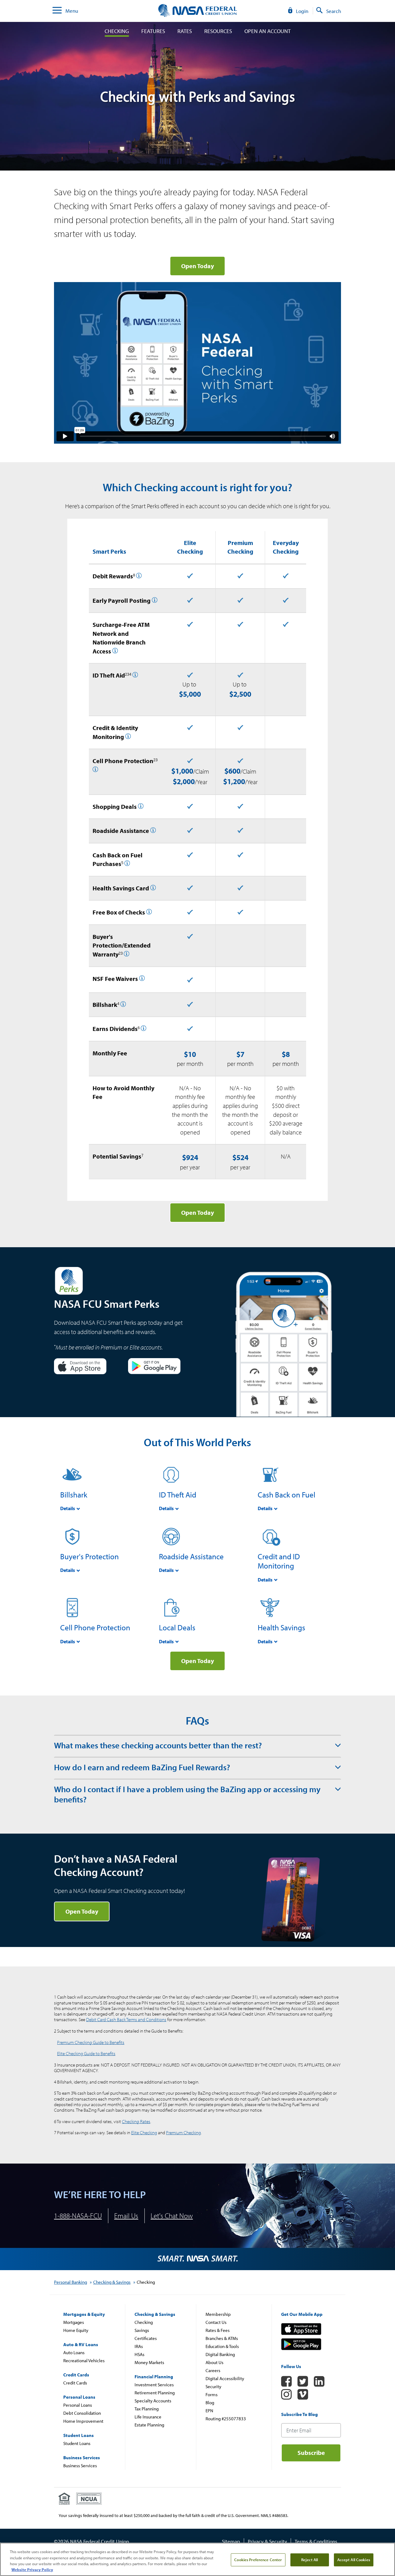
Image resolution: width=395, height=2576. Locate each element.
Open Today (197, 1212)
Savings (142, 2330)
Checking (117, 31)
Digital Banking (220, 2354)
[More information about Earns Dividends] (143, 1029)
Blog (210, 2403)
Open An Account (268, 31)
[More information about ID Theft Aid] (135, 676)
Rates (185, 31)
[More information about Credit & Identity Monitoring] (128, 737)
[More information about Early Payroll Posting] (155, 601)
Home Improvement (83, 2421)
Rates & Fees (218, 2330)
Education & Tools (222, 2346)
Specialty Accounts (153, 2401)
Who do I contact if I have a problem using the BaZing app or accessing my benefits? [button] (187, 1794)
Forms (212, 2394)
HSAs (139, 2354)
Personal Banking (71, 2282)
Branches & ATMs (222, 2338)
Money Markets (149, 2362)
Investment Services (154, 2385)
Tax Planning (147, 2409)
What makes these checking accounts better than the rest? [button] (158, 1745)
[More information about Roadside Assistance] (153, 831)
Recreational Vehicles (84, 2361)
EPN (209, 2411)
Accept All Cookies (354, 2560)
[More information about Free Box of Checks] (149, 912)
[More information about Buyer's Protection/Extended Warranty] (127, 954)
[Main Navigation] (57, 11)
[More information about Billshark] (123, 1005)
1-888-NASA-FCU (78, 2216)
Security (213, 2386)
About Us (214, 2362)
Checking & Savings (112, 2282)
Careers (213, 2370)
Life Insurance (148, 2417)
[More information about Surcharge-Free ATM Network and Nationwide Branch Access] (115, 651)
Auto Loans (74, 2352)
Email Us (126, 2216)
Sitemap (231, 2541)
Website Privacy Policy (32, 2570)
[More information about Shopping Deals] (141, 807)
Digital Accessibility (225, 2378)
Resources (218, 31)
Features (153, 31)
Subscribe (311, 2453)
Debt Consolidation (82, 2413)
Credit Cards (75, 2383)
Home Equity (76, 2330)
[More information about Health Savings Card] (153, 888)
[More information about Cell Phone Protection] (95, 770)
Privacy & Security (267, 2541)
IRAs (139, 2346)
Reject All (310, 2560)
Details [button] (68, 1508)
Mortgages (74, 2322)
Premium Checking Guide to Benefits (91, 2042)
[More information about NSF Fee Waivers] (142, 979)
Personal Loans (78, 2405)
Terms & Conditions (316, 2541)
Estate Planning (149, 2425)
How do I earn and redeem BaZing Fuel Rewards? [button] (142, 1767)
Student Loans (77, 2443)
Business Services (80, 2466)
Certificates (146, 2338)
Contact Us (216, 2322)
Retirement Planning (155, 2393)
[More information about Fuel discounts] (127, 864)
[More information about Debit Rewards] (139, 576)
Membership (218, 2314)
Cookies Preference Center (258, 2560)
